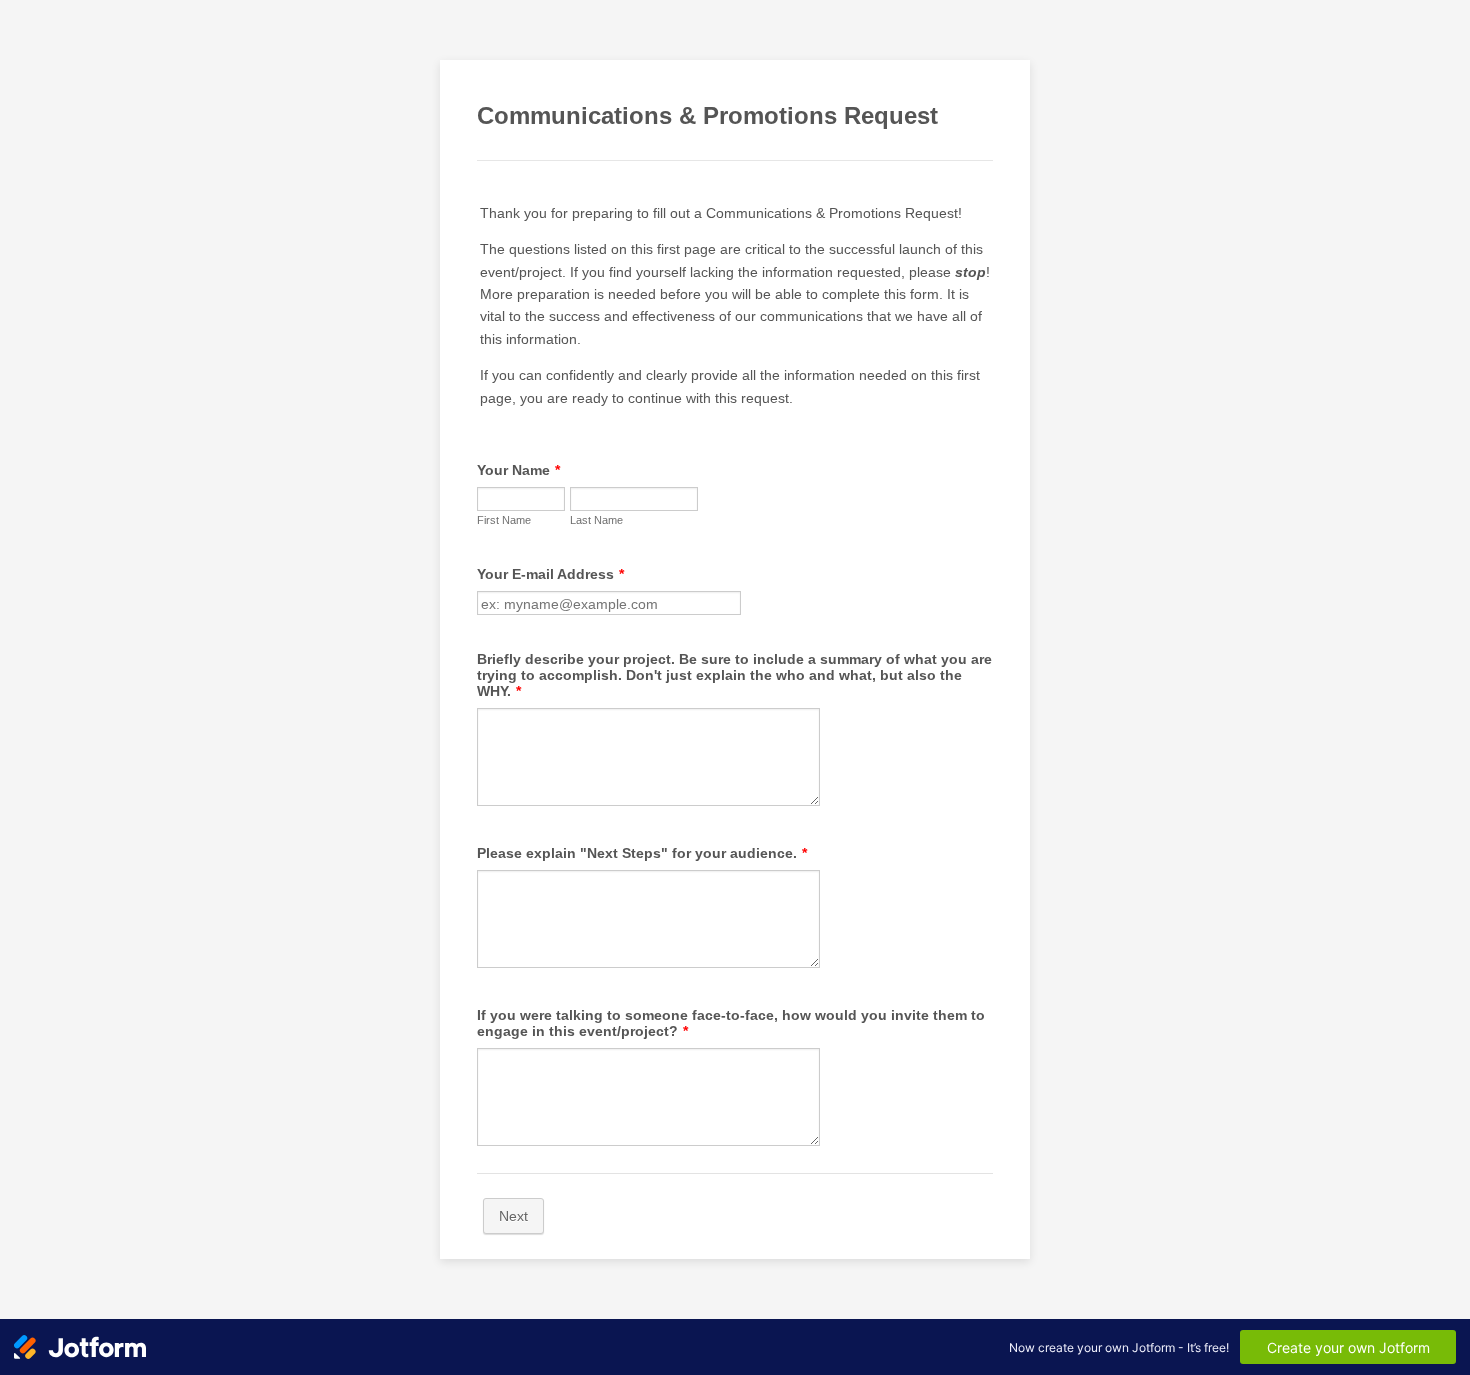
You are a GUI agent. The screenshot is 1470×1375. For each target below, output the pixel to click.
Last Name (596, 520)
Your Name (518, 470)
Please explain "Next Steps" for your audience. (642, 853)
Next (513, 1216)
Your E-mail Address (550, 574)
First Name (504, 520)
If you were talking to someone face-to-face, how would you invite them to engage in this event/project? (731, 1023)
